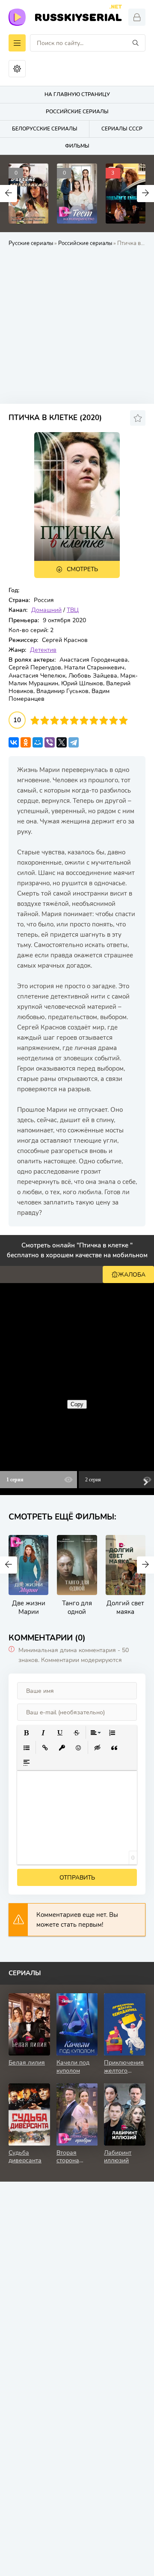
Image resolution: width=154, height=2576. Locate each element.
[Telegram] (74, 742)
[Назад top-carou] (9, 194)
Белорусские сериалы (45, 129)
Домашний (46, 610)
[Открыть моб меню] (17, 43)
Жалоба (132, 1275)
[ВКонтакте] (14, 742)
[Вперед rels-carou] (145, 1565)
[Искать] (136, 43)
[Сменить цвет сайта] (17, 69)
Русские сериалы (31, 243)
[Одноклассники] (26, 742)
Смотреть (82, 569)
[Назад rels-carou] (9, 1565)
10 (123, 720)
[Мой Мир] (38, 742)
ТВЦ (73, 610)
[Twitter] (62, 742)
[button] (26, 1733)
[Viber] (50, 742)
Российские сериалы (85, 243)
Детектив (43, 650)
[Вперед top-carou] (145, 194)
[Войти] (137, 17)
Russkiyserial (78, 16)
